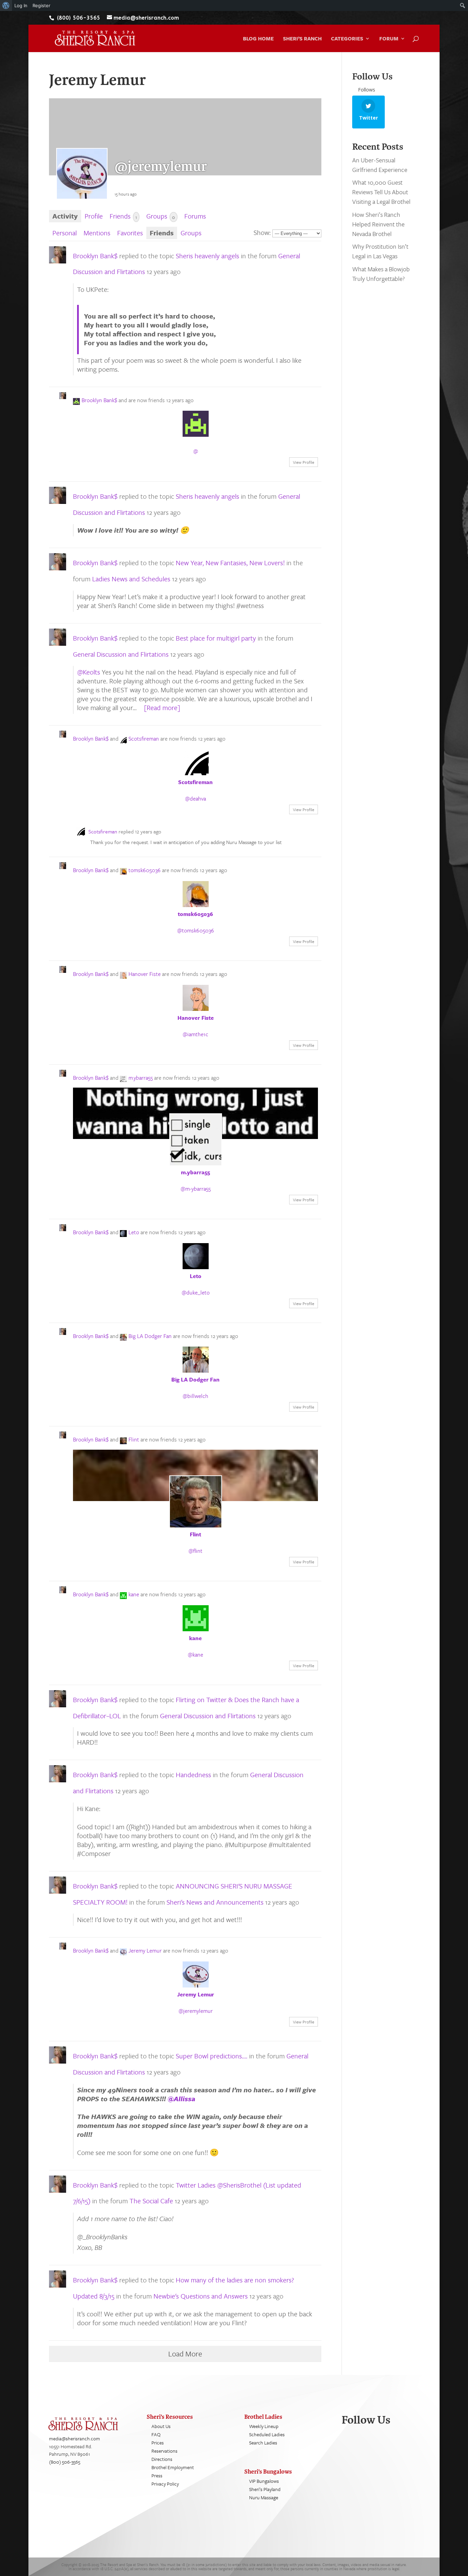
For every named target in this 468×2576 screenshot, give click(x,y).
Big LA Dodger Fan (150, 1336)
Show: (262, 232)
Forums (195, 216)
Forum (389, 39)
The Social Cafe (151, 2201)
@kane (195, 1655)
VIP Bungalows (264, 2481)
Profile (94, 216)
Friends (123, 216)
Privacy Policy (165, 2484)
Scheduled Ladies (267, 2434)
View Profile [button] (304, 462)
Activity (65, 216)
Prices (158, 2443)
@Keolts (89, 672)
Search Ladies (263, 2443)
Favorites (130, 233)
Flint (134, 1439)
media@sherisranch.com (75, 2438)
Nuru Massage (264, 2497)
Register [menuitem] (41, 5)
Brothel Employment (173, 2467)
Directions (162, 2459)
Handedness (193, 1775)
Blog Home (258, 39)
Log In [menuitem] (21, 5)
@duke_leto (196, 1292)
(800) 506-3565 (65, 2462)
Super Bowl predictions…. (212, 2056)
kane (134, 1594)
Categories (347, 39)
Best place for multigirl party (216, 638)
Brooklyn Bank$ (95, 256)
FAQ (156, 2434)
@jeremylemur (196, 2011)
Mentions (97, 233)
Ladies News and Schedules (131, 579)
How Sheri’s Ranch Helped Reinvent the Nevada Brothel (378, 224)
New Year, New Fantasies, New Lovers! (230, 563)
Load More (185, 2354)
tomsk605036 (145, 870)
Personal (65, 233)
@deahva (195, 798)
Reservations (164, 2451)
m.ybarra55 (141, 1078)
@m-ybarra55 (196, 1189)
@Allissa (181, 2099)
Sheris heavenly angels (207, 256)
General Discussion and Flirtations (121, 654)
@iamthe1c (195, 1034)
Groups (161, 216)
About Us (161, 2426)
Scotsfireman (144, 739)
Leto (134, 1232)
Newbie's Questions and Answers (201, 2296)
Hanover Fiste (145, 974)
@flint (195, 1551)
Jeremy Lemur (145, 1950)
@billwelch (195, 1396)
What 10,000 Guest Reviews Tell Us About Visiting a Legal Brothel (381, 192)
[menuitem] (6, 5)
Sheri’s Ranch (302, 39)
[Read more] (162, 708)
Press (157, 2475)
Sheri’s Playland (265, 2489)
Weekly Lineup (264, 2426)
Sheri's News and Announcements (215, 1902)
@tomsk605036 (196, 930)
